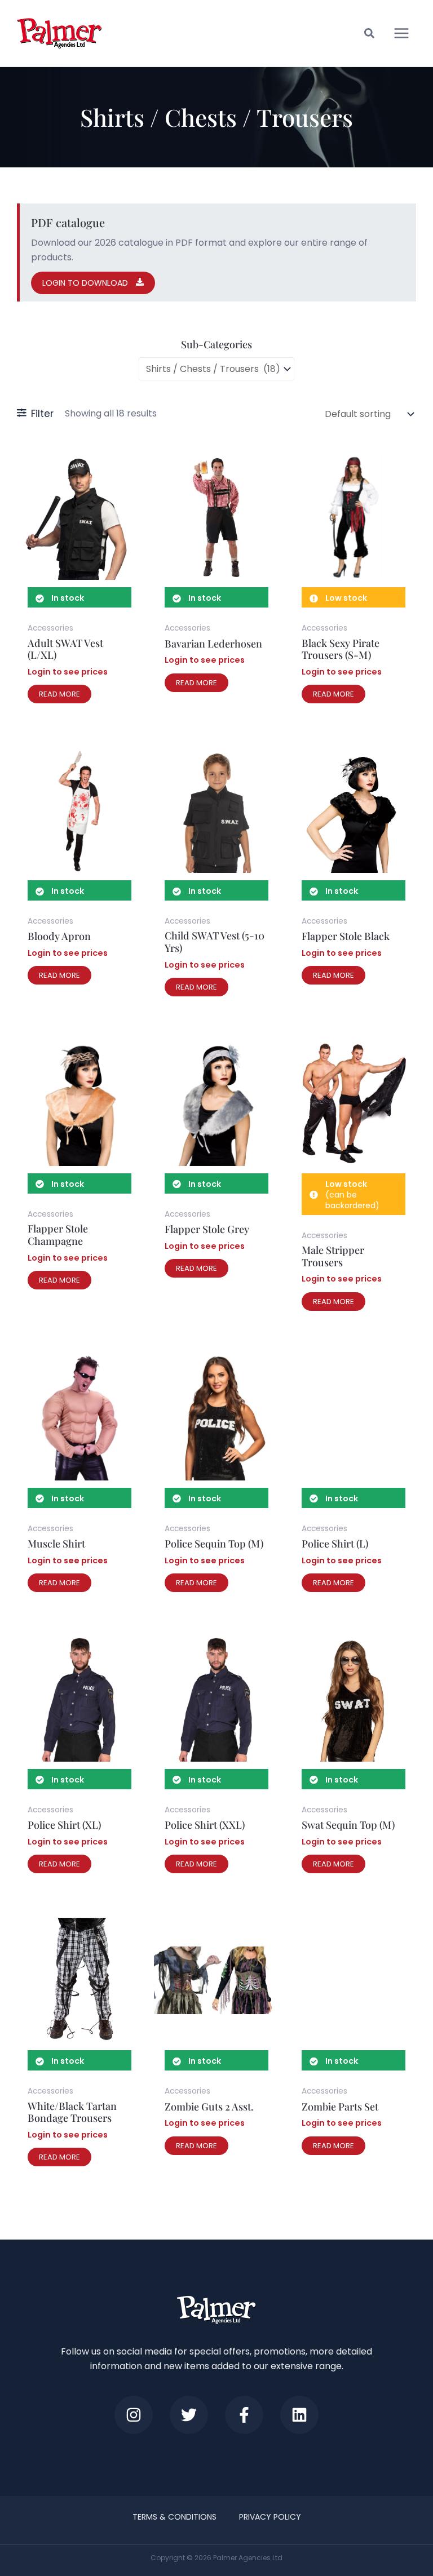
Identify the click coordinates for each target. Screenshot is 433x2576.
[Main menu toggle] (401, 33)
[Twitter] (189, 2415)
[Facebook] (244, 2415)
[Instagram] (134, 2415)
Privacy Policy (270, 2517)
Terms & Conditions (174, 2517)
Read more (59, 694)
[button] (370, 35)
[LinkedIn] (299, 2415)
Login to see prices (68, 672)
